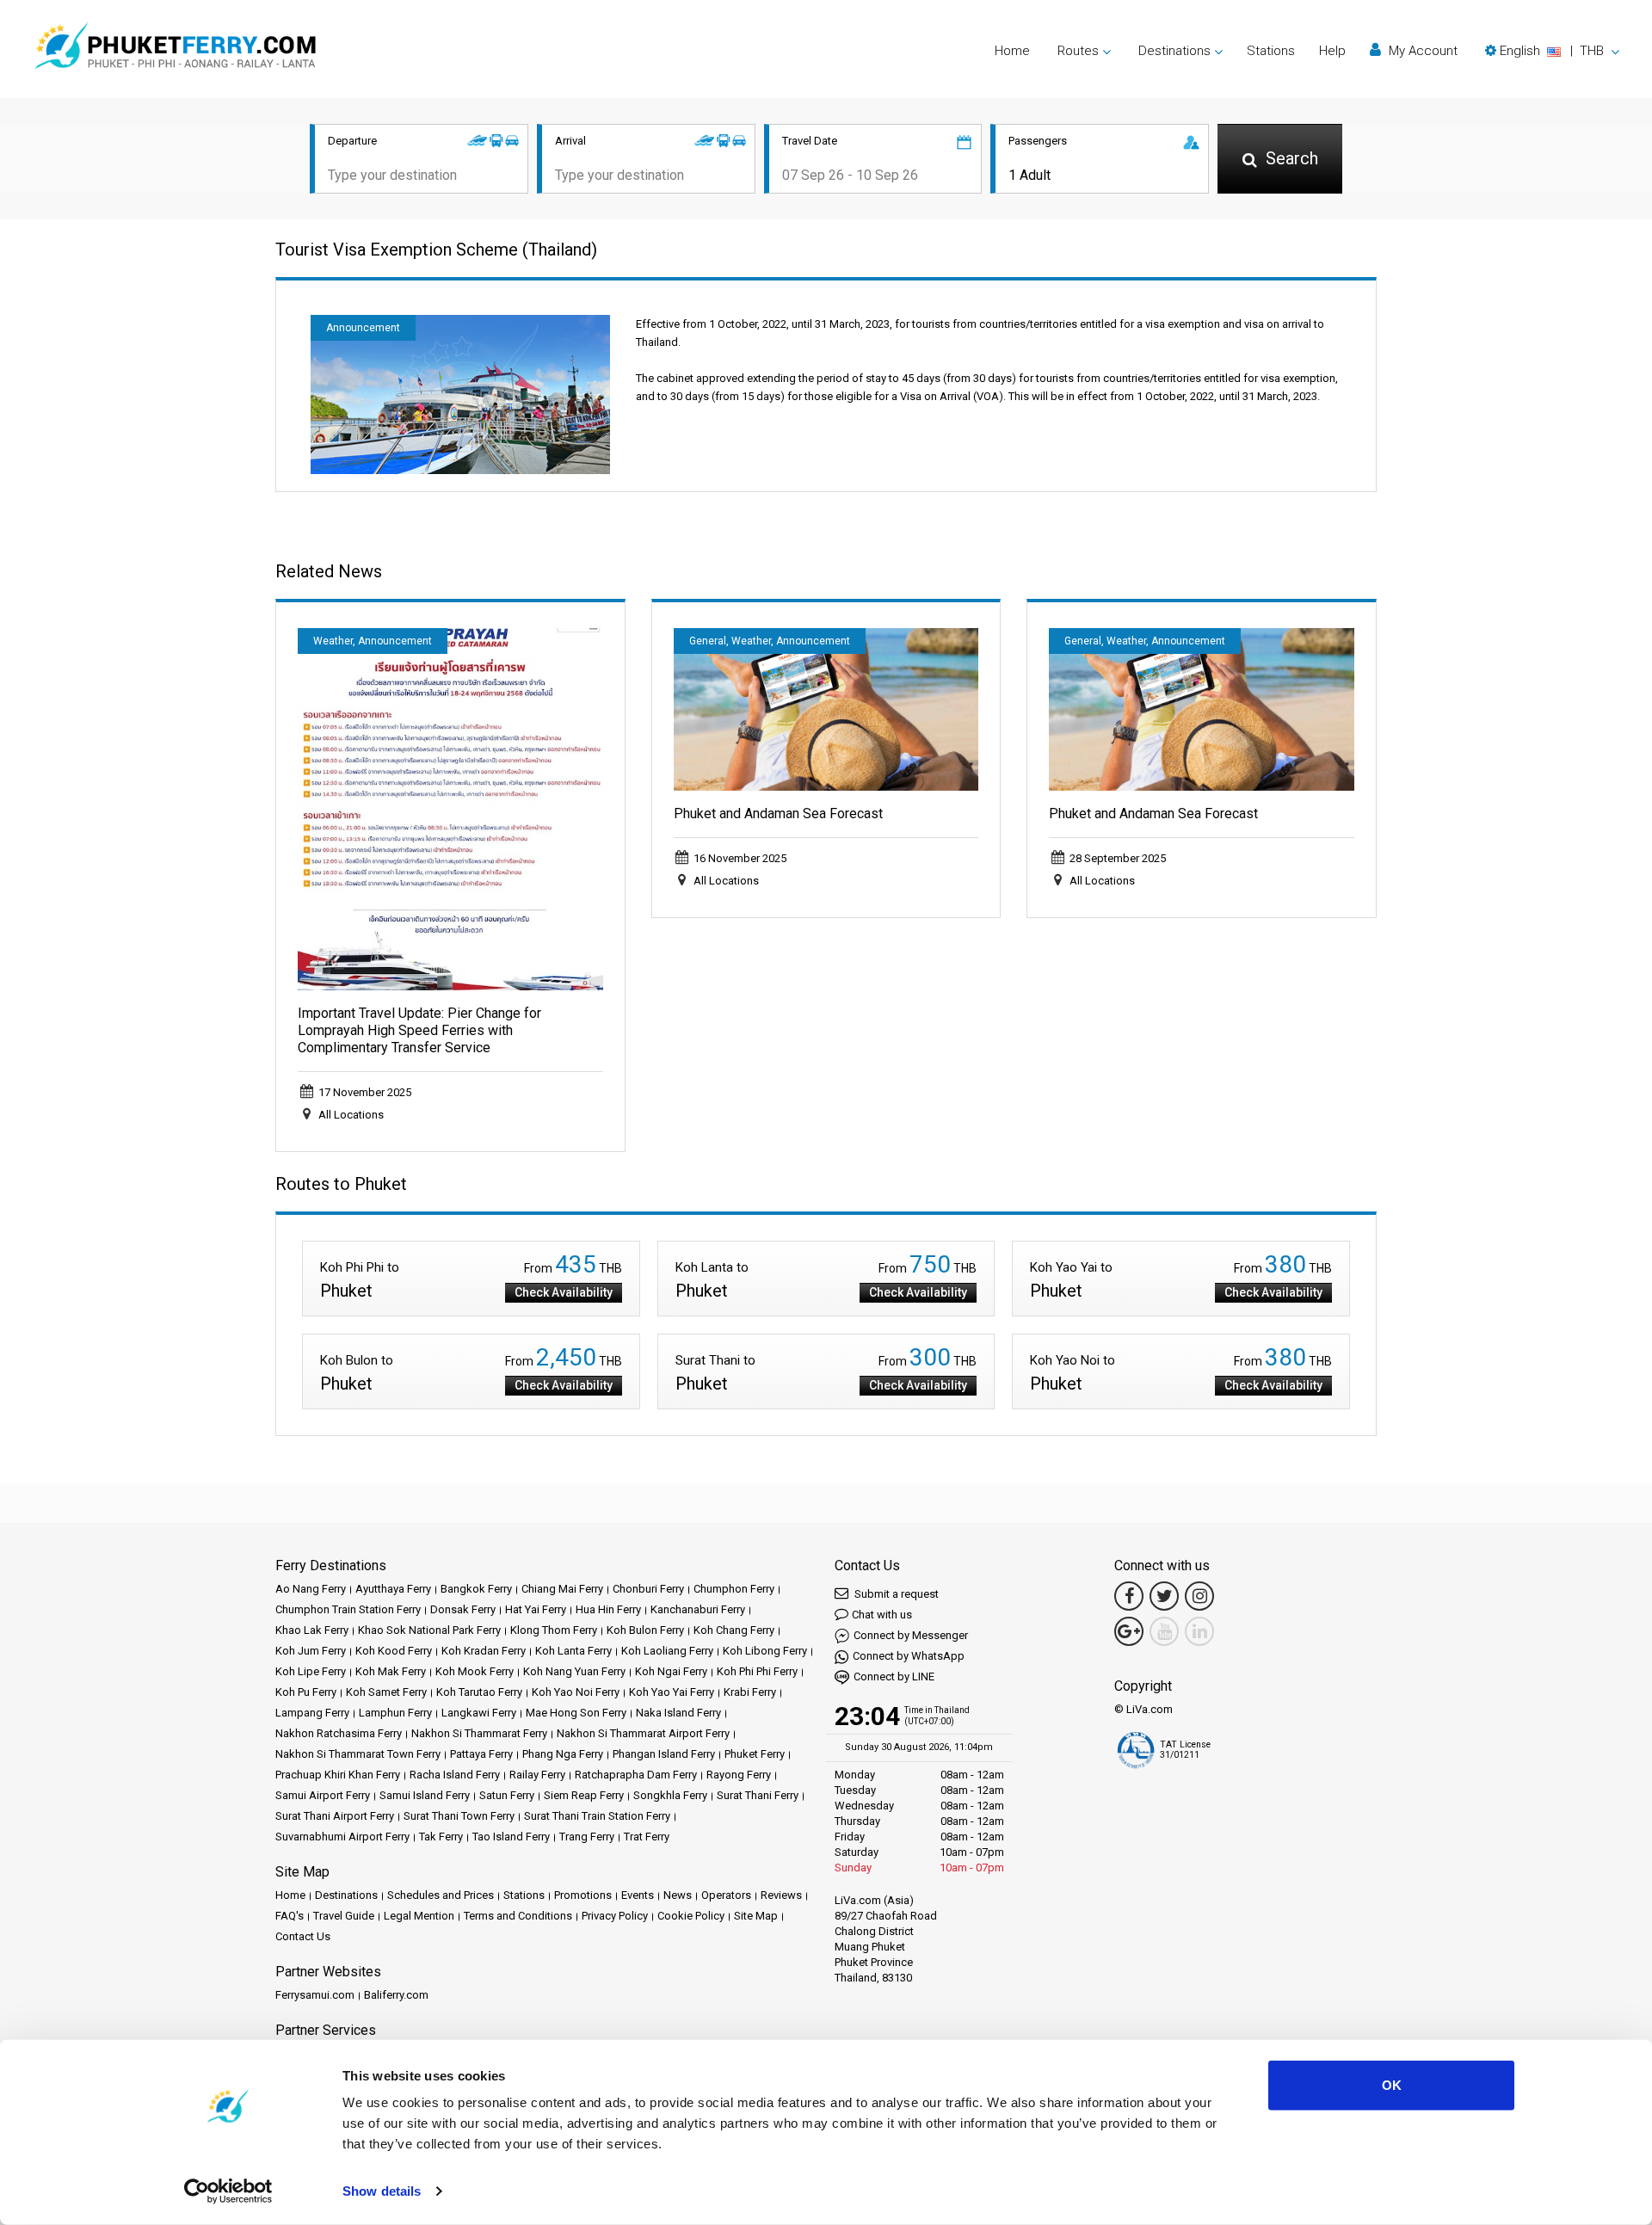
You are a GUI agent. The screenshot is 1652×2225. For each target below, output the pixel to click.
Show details (382, 2191)
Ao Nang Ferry (311, 1589)
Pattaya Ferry (481, 1754)
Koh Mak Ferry (391, 1671)
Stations (1271, 51)
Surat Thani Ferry (758, 1795)
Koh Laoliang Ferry (667, 1651)
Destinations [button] (1174, 51)
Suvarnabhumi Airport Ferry (342, 1837)
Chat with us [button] (882, 1615)
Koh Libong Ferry (765, 1651)
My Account (1421, 51)
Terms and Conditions (518, 1916)
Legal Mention (419, 1916)
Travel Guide (344, 1916)
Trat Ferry (647, 1837)
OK (1392, 2085)
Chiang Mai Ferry (562, 1589)
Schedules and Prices (441, 1895)
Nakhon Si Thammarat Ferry (479, 1733)
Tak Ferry (441, 1837)
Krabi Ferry (750, 1692)
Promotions (583, 1895)
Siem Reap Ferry (584, 1795)
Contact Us (303, 1936)
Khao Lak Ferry (312, 1630)
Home (1012, 51)
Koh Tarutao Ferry (479, 1692)
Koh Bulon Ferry (645, 1630)
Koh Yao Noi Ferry (576, 1692)
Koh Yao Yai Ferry (672, 1692)
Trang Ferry (587, 1837)
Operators (726, 1895)
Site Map (756, 1916)
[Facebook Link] (1129, 1596)
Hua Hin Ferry (608, 1609)
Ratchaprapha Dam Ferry (636, 1775)
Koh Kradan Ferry (484, 1651)
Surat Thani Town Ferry (459, 1816)
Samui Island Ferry (425, 1795)
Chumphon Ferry (734, 1589)
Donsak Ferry (463, 1609)
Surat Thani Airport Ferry (335, 1816)
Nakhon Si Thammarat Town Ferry (358, 1754)
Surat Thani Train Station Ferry (597, 1816)
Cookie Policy (691, 1916)
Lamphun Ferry (395, 1713)
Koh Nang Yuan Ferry (574, 1671)
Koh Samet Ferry (386, 1692)
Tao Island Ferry (511, 1837)
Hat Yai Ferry (536, 1609)
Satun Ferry (507, 1795)
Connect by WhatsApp (909, 1656)
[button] (1552, 51)
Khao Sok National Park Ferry (429, 1630)
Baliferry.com (396, 1995)
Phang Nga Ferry (563, 1754)
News (678, 1895)
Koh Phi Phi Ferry (757, 1671)
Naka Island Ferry (678, 1713)
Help (1332, 51)
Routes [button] (1078, 51)
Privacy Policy (615, 1916)
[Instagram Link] (1199, 1596)
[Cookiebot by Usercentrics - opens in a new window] (228, 2191)
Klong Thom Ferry (554, 1630)
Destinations (346, 1895)
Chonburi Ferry (648, 1589)
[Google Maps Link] (1129, 1631)
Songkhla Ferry (670, 1795)
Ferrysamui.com (315, 1995)
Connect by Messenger (911, 1635)
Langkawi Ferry (479, 1713)
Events (638, 1895)
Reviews (781, 1895)
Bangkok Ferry (476, 1589)
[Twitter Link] (1164, 1596)
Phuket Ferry (755, 1754)
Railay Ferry (537, 1775)
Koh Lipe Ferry (311, 1671)
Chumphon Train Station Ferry (348, 1609)
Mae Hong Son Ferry (576, 1713)
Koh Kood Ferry (394, 1651)
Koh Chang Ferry (734, 1630)
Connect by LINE (894, 1676)
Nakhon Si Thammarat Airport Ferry (643, 1733)
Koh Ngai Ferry (671, 1671)
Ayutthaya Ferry (393, 1589)
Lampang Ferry (312, 1713)
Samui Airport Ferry (323, 1795)
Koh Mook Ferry (475, 1671)
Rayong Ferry (739, 1775)
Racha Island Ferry (455, 1775)
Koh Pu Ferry (306, 1692)
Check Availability (564, 1292)
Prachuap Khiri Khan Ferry (338, 1775)
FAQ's (290, 1916)
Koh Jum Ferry (311, 1651)
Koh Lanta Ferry (573, 1651)
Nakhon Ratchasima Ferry (339, 1733)
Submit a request (895, 1594)
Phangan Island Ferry (664, 1754)
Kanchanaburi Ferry (698, 1609)
